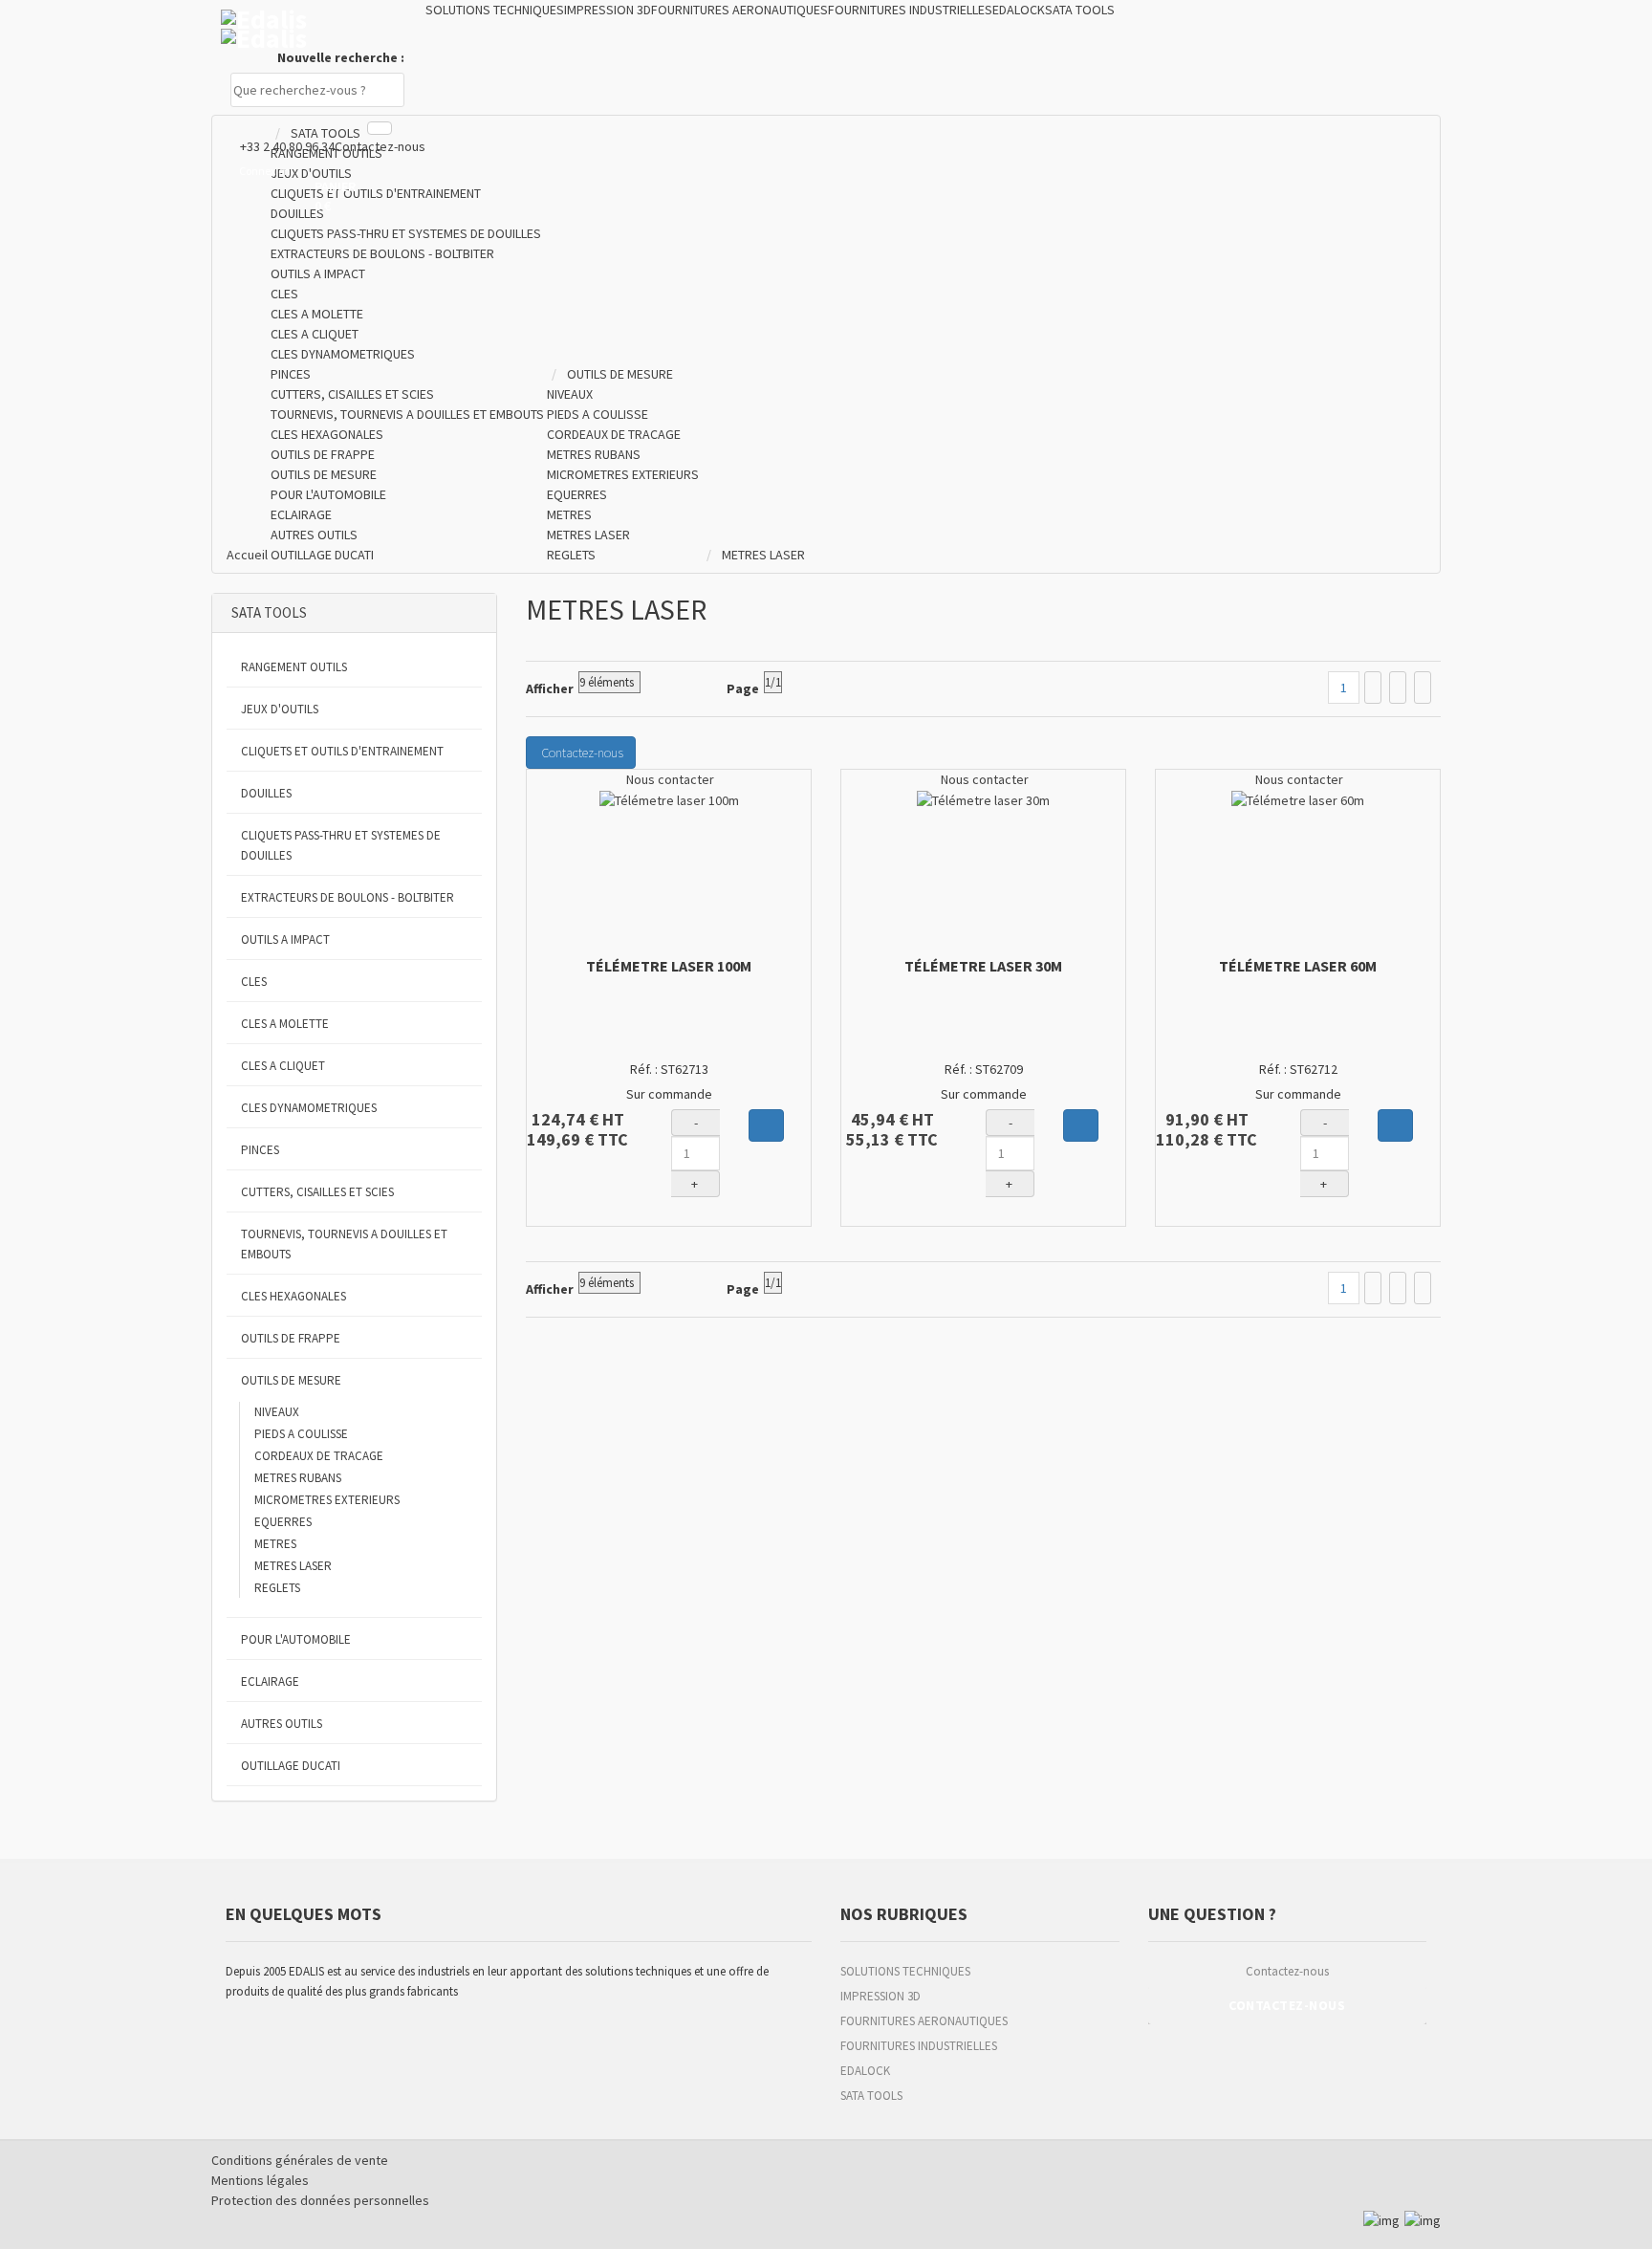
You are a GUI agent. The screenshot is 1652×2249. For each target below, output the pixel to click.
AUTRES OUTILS (282, 1724)
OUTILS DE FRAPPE (291, 1338)
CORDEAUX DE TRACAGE (319, 1456)
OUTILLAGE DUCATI (291, 1766)
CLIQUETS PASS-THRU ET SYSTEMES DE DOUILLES (341, 845)
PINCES (260, 1150)
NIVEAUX (277, 1412)
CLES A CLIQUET (283, 1066)
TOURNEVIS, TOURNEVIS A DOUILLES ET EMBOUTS (344, 1244)
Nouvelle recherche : (341, 57)
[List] (1398, 688)
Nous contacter (669, 779)
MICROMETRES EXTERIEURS (327, 1500)
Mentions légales (260, 2180)
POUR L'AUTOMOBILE (296, 1639)
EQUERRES (283, 1522)
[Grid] (1373, 688)
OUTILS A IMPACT (285, 939)
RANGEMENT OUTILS (294, 667)
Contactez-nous (380, 146)
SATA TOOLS (871, 2096)
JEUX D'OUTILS (280, 709)
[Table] (1423, 688)
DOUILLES (266, 793)
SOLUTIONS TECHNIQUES (905, 1971)
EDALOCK (865, 2071)
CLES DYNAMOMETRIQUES (309, 1108)
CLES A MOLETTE (285, 1024)
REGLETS (277, 1588)
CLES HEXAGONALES (293, 1296)
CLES (254, 982)
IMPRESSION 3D (880, 1996)
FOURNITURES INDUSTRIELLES (919, 2046)
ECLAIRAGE (270, 1681)
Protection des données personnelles (320, 2200)
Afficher (550, 688)
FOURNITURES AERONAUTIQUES (924, 2021)
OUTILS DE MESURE (291, 1380)
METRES (275, 1544)
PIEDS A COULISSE (301, 1434)
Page (743, 688)
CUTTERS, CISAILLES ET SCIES (317, 1192)
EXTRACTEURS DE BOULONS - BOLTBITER (348, 897)
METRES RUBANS (298, 1478)
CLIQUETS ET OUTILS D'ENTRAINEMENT (342, 751)
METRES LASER (293, 1566)
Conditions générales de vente (300, 2160)
